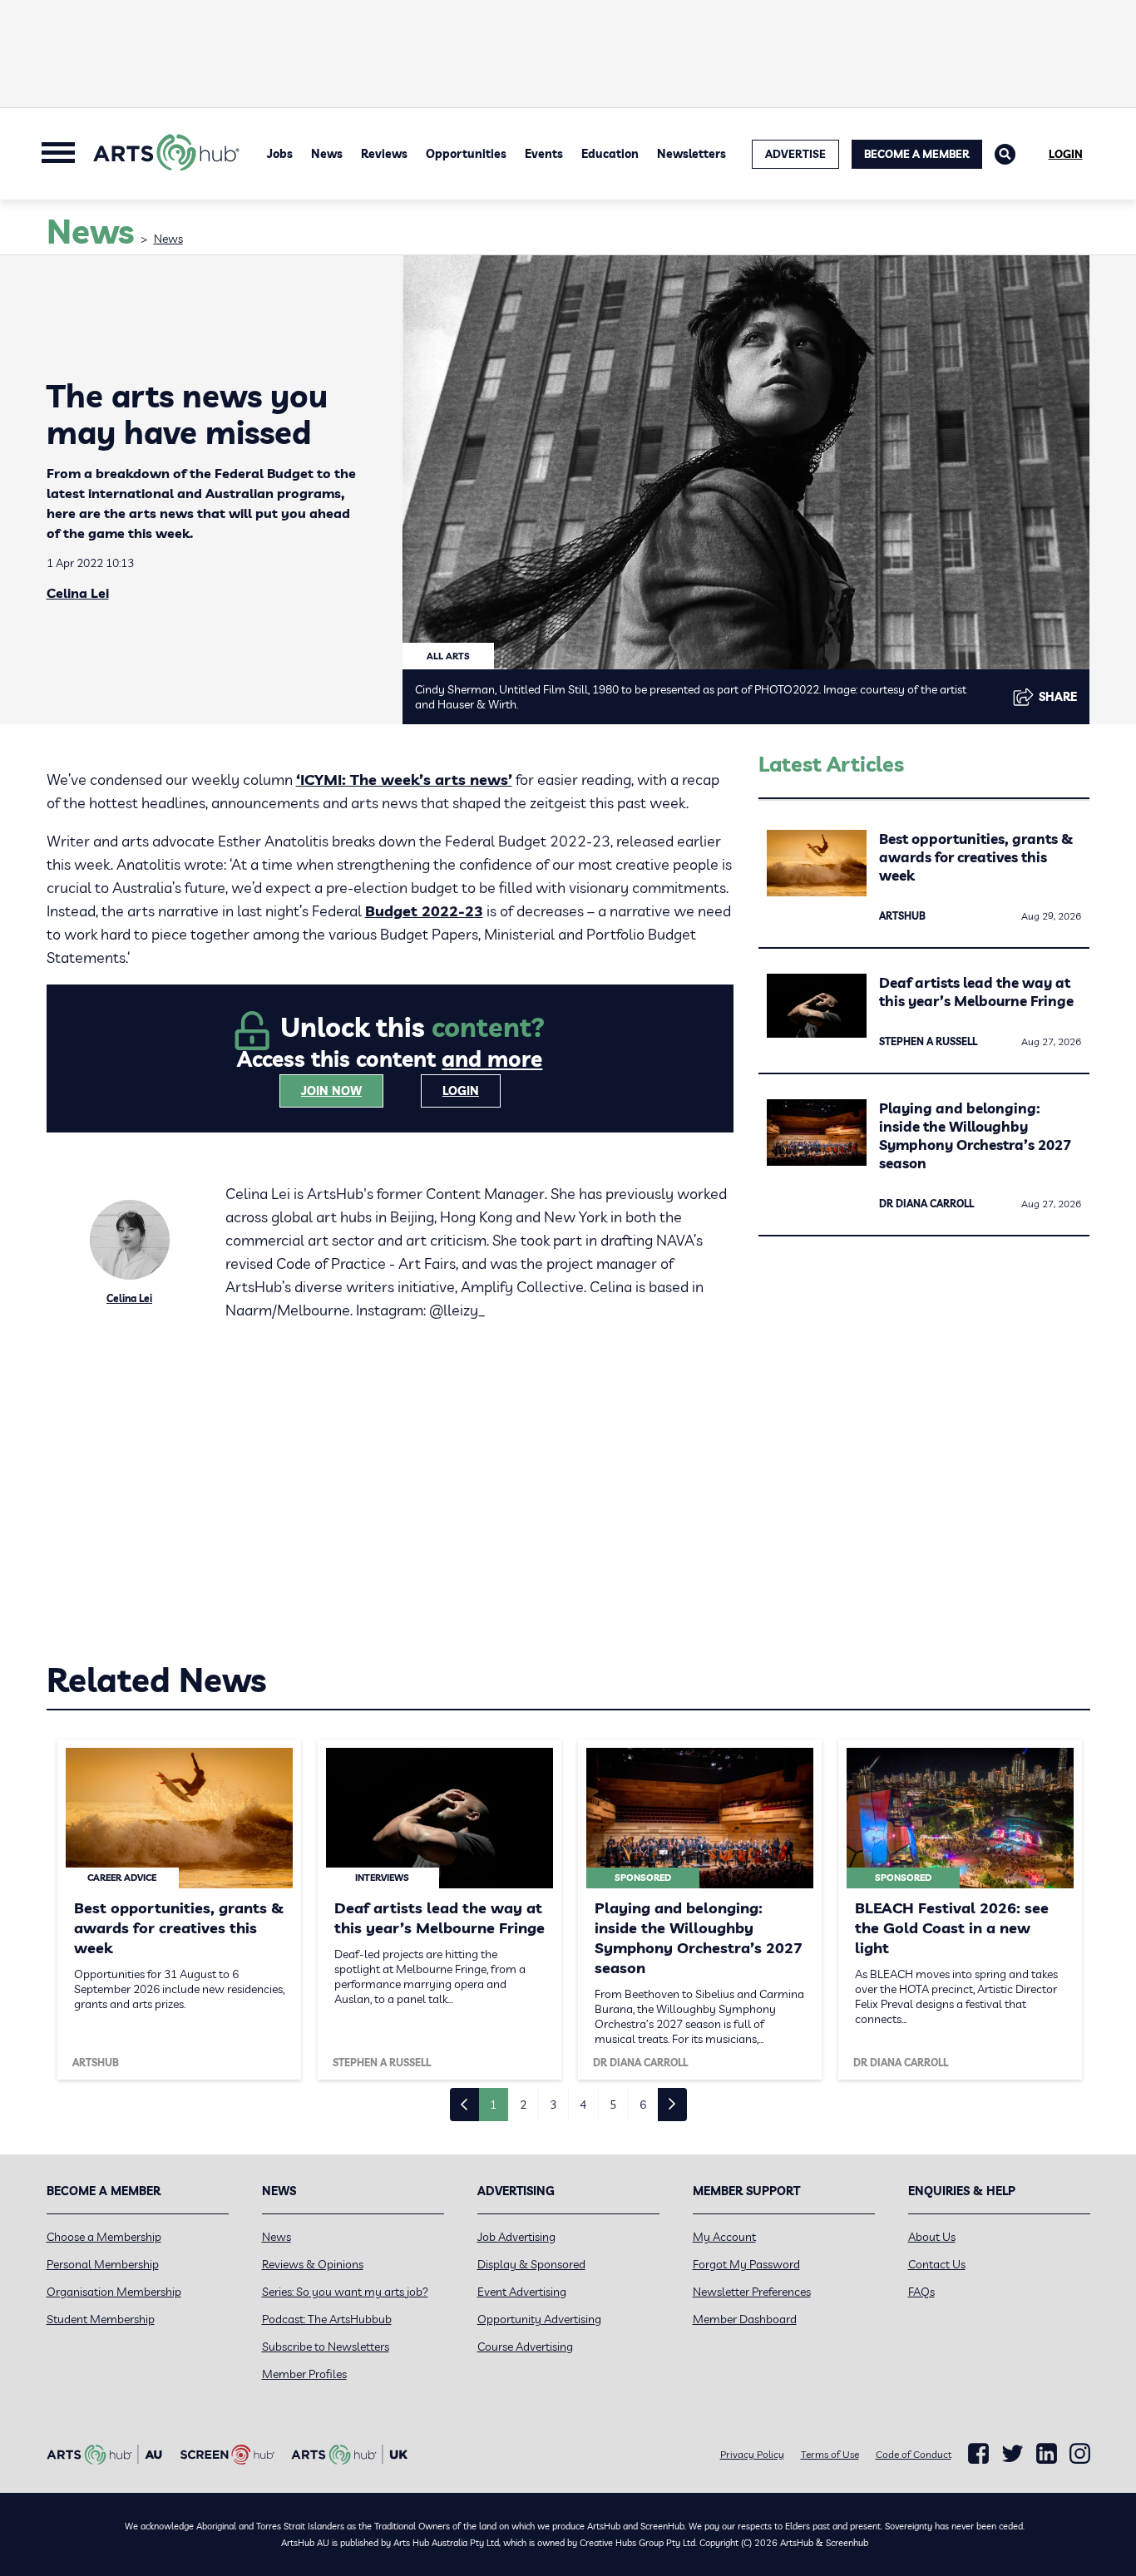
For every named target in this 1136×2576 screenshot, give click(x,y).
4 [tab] (583, 2105)
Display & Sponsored (531, 2264)
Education (610, 154)
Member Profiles (304, 2374)
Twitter (1013, 2453)
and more (492, 1059)
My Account (724, 2237)
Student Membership (101, 2319)
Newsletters (691, 154)
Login (1066, 154)
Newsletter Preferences (752, 2292)
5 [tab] (613, 2105)
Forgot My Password (746, 2264)
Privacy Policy (752, 2454)
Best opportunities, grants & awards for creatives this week (976, 857)
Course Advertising (525, 2347)
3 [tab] (553, 2105)
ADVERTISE (795, 154)
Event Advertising (522, 2292)
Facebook (978, 2454)
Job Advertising (516, 2237)
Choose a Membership (104, 2237)
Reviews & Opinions (313, 2264)
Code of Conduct (914, 2454)
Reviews (384, 154)
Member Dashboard (745, 2319)
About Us (932, 2237)
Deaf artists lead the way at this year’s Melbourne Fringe (976, 992)
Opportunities (466, 154)
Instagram (1080, 2454)
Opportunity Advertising (539, 2319)
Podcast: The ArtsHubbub (327, 2319)
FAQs (921, 2292)
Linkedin (1047, 2454)
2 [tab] (523, 2105)
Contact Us (937, 2264)
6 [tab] (643, 2105)
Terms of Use (830, 2454)
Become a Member (917, 154)
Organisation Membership (114, 2292)
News (327, 154)
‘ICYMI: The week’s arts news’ (404, 780)
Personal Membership (103, 2264)
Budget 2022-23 (424, 911)
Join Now (331, 1091)
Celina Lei (78, 593)
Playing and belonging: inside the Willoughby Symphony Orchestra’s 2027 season (975, 1135)
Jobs (280, 154)
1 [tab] (493, 2105)
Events (544, 154)
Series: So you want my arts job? (345, 2292)
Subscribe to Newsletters (326, 2347)
